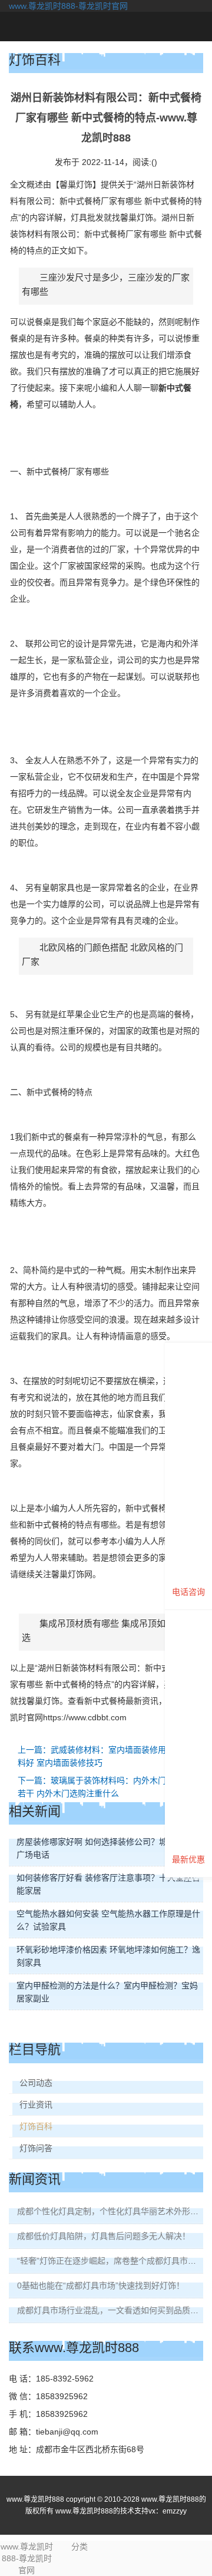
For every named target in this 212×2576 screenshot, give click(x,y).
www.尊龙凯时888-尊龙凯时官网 (68, 6)
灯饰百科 (36, 2126)
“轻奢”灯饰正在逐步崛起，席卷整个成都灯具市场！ (111, 2261)
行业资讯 (36, 2105)
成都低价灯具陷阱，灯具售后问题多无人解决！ (104, 2236)
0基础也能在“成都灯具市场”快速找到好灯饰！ (101, 2285)
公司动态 (36, 2083)
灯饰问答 (36, 2148)
